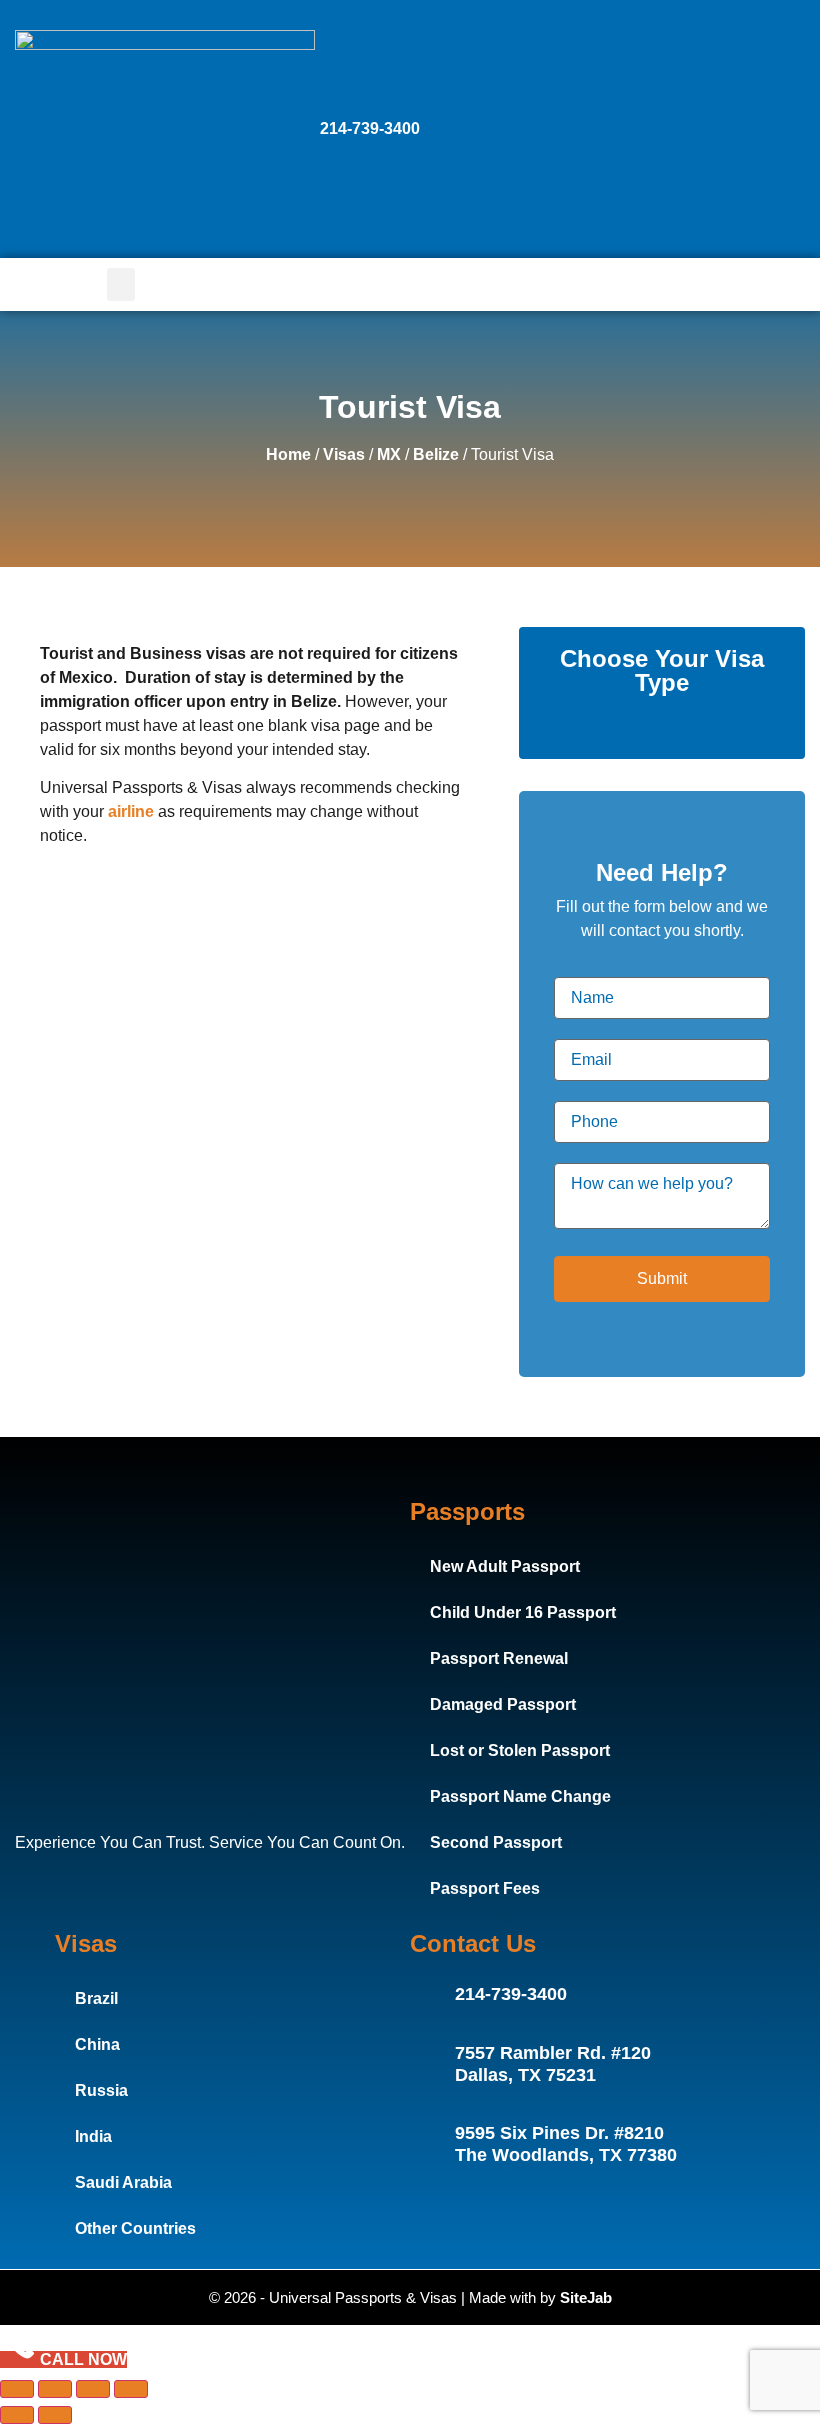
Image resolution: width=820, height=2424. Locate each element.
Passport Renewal (499, 1658)
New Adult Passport (505, 1566)
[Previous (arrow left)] (17, 2415)
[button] (121, 284)
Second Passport (496, 1842)
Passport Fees (485, 1888)
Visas (344, 454)
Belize (436, 454)
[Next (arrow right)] (55, 2415)
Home (288, 454)
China (97, 2044)
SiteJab (586, 2297)
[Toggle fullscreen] (55, 2389)
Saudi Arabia (123, 2182)
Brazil (96, 1998)
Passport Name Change (520, 1796)
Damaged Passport (503, 1704)
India (93, 2136)
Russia (101, 2090)
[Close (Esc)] (131, 2389)
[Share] (93, 2389)
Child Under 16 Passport (523, 1612)
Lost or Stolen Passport (520, 1750)
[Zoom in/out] (17, 2389)
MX (389, 454)
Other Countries (135, 2228)
